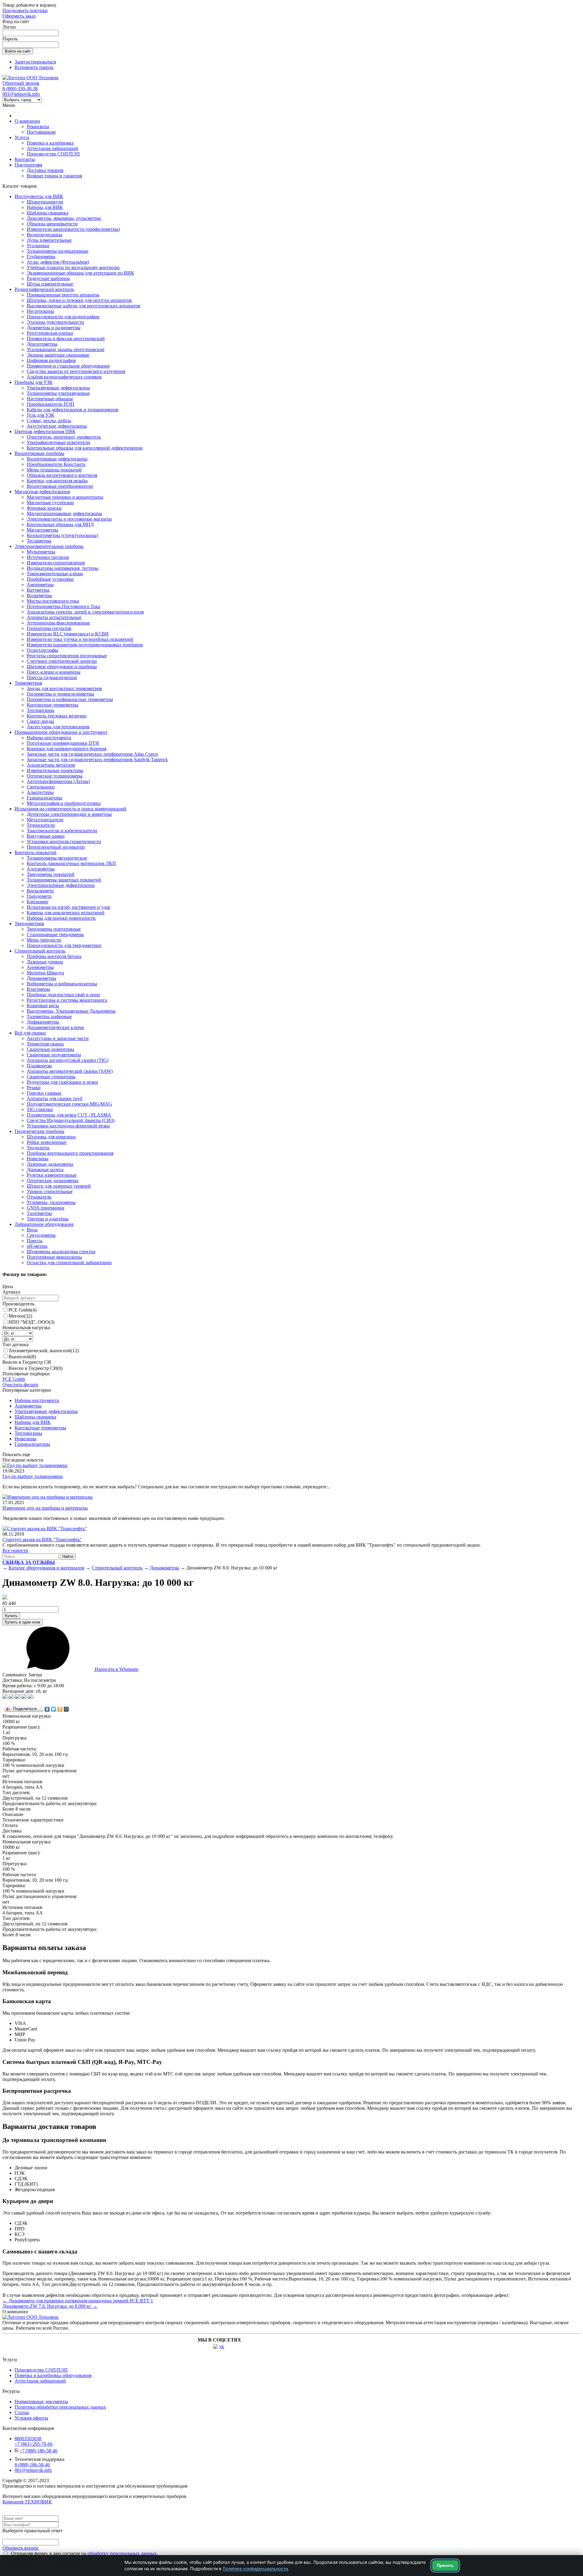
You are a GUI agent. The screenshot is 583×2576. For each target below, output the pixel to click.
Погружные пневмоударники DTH (63, 743)
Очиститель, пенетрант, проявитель (64, 437)
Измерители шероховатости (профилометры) (73, 229)
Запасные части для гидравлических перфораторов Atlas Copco (92, 754)
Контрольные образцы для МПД (60, 524)
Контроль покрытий (36, 852)
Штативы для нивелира (51, 1137)
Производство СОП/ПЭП (53, 154)
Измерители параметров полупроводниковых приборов (85, 645)
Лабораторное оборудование (44, 1224)
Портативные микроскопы (54, 1257)
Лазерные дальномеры (50, 1164)
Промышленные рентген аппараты (63, 295)
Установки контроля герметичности (64, 842)
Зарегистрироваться (35, 62)
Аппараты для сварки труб (55, 1098)
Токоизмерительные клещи (55, 574)
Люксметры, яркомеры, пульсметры (64, 218)
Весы (32, 1230)
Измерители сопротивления (56, 563)
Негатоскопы (40, 311)
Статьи (22, 2412)
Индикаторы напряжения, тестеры (63, 568)
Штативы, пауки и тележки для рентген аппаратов (79, 300)
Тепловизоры (41, 710)
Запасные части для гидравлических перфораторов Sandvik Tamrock (97, 759)
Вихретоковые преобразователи (60, 486)
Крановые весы (43, 1006)
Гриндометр (39, 896)
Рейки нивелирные (47, 1142)
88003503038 (28, 2439)
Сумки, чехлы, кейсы (49, 421)
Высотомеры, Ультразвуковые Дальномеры (71, 1011)
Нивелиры (38, 1159)
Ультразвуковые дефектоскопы (58, 388)
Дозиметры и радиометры (54, 328)
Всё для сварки (30, 1033)
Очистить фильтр (20, 1385)
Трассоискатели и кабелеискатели (62, 831)
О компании (27, 121)
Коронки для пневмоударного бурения (66, 749)
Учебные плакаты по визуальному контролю (73, 267)
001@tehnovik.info (21, 94)
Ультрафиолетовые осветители (58, 442)
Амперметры (40, 585)
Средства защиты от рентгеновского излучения (76, 371)
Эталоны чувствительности (55, 322)
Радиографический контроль (44, 289)
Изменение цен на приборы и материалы (45, 1508)
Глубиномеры (41, 257)
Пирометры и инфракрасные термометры (70, 699)
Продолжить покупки (25, 10)
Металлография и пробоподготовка (64, 803)
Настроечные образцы (50, 399)
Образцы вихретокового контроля (62, 475)
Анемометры (40, 967)
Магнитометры (43, 530)
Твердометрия (29, 924)
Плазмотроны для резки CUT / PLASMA (69, 1115)
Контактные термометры (53, 705)
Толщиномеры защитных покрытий (64, 880)
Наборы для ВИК (45, 207)
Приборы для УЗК (34, 382)
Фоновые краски (44, 508)
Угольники (38, 246)
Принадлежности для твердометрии (64, 945)
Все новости (15, 1550)
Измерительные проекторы (55, 770)
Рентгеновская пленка (50, 333)
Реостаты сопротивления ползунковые (67, 656)
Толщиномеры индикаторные (58, 251)
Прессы (35, 1241)
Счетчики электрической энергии (62, 661)
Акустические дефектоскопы (57, 426)
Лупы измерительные (49, 240)
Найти (68, 1557)
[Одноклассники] (60, 1709)
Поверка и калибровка (50, 143)
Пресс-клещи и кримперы (54, 672)
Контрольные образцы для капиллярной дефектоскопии (85, 448)
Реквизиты (38, 127)
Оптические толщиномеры (55, 776)
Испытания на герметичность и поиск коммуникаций (70, 809)
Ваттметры (38, 590)
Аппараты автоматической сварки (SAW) (70, 1071)
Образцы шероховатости (52, 224)
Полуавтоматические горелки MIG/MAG (69, 1104)
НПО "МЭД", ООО (31, 1322)
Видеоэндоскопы (44, 235)
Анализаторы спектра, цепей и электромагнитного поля (85, 612)
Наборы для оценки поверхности (61, 918)
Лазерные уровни (45, 962)
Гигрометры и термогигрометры (60, 694)
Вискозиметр (40, 891)
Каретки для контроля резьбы (57, 481)
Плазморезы (39, 1066)
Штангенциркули (45, 202)
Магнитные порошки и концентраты (65, 497)
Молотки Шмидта (45, 973)
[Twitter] (54, 1709)
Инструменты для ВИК (39, 196)
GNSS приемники (46, 1208)
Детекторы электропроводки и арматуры (69, 814)
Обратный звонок (21, 83)
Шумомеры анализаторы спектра (61, 1252)
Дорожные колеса (45, 1170)
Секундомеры (41, 1235)
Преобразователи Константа (56, 464)
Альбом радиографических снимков (64, 377)
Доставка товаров (45, 170)
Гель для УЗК (41, 415)
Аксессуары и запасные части (58, 1038)
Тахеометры (39, 1213)
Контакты (25, 159)
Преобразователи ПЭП (51, 404)
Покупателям (28, 165)
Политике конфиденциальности (255, 2569)
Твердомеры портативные (54, 929)
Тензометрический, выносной (44, 1351)
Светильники (41, 787)
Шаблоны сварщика (48, 213)
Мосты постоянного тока (53, 601)
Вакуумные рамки (46, 836)
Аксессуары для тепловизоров (58, 727)
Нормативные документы (41, 2402)
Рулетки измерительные (52, 1175)
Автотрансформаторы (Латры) (58, 781)
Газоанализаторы (44, 798)
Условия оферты (31, 2418)
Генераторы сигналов (49, 628)
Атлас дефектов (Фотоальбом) (58, 262)
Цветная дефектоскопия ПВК (45, 431)
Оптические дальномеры (53, 1180)
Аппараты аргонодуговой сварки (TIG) (68, 1060)
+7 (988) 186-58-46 (38, 2451)
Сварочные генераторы (51, 1077)
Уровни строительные (50, 1191)
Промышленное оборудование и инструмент (61, 732)
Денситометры (42, 344)
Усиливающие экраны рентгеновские (66, 349)
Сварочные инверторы (50, 1049)
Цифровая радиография (51, 360)
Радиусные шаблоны (48, 278)
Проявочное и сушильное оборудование (68, 366)
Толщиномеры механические (57, 858)
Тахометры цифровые (49, 1016)
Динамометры (41, 978)
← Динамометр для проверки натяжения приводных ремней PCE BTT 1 (78, 2301)
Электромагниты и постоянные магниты (69, 519)
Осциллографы (43, 650)
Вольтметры (39, 595)
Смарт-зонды (40, 721)
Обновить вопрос (21, 2548)
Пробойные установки (50, 579)
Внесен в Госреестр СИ (36, 1368)
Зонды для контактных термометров (64, 688)
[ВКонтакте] (47, 1709)
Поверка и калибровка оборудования (53, 2375)
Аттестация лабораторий (52, 148)
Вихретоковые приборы (39, 453)
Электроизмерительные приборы (49, 546)
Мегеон (20, 1316)
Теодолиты (38, 1148)
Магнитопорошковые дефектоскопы (64, 513)
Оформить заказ (19, 16)
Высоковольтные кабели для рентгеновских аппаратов (84, 306)
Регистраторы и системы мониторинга (67, 1000)
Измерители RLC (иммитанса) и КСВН (68, 634)
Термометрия (28, 683)
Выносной (22, 1357)
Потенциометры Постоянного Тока (63, 606)
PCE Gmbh (22, 1310)
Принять (445, 2566)
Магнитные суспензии (50, 503)
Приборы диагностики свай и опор (63, 995)
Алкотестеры (40, 792)
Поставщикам (41, 132)
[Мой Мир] (66, 1709)
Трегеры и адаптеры (48, 1219)
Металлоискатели (45, 820)
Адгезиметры (41, 869)
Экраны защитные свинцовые (58, 355)
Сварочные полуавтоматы (54, 1055)
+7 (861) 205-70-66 (34, 2444)
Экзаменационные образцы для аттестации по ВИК (80, 273)
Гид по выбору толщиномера (32, 1476)
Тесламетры (39, 541)
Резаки (34, 1088)
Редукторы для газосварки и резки (62, 1082)
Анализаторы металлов (51, 765)
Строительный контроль (40, 951)
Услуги (22, 137)
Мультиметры (41, 552)
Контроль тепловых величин (57, 716)
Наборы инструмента (49, 738)
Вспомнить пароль (34, 67)
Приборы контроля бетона (54, 956)
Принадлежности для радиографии (63, 317)
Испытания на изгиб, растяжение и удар (68, 907)
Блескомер (38, 902)
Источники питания (48, 557)
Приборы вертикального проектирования (70, 1153)
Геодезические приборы (39, 1131)
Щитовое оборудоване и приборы (62, 667)
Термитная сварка (45, 1044)
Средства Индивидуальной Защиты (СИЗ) (71, 1120)
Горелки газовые (44, 1093)
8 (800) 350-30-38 (20, 89)
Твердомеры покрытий (51, 874)
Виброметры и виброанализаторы (62, 984)
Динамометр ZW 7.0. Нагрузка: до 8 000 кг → (50, 2306)
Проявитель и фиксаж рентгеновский (66, 339)
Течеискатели (41, 825)
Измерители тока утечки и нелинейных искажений (80, 639)
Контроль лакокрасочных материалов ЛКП (71, 863)
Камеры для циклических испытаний (66, 913)
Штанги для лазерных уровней (59, 1186)
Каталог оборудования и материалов (46, 1568)
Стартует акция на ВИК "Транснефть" (42, 1539)
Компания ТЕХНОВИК (27, 2502)
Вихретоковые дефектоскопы (57, 459)
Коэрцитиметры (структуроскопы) (62, 535)
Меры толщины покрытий (54, 470)
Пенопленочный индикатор (56, 847)
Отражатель (39, 1197)
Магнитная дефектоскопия (42, 492)
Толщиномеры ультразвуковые (58, 393)
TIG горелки (40, 1109)
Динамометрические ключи (55, 1027)
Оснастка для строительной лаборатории (69, 1262)
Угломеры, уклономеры (51, 1202)
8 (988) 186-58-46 (32, 2465)
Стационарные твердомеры (55, 934)
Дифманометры (43, 1022)
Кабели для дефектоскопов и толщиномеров (73, 410)
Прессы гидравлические (52, 677)
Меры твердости (44, 940)
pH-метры (37, 1246)
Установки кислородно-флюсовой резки (68, 1126)
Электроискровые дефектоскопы (61, 885)
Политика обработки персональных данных (60, 2407)
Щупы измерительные (50, 284)
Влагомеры (38, 989)
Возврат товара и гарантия (54, 176)
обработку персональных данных (122, 2553)
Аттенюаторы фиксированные (58, 623)
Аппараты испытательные (54, 617)
